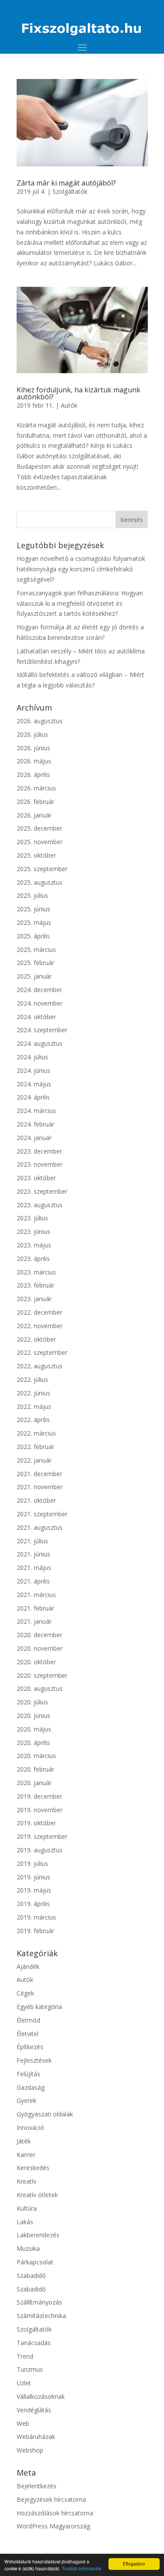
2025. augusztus (40, 882)
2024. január (34, 1138)
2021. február (35, 1608)
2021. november (40, 1487)
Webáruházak (36, 2437)
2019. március (36, 1917)
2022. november (40, 1326)
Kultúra (27, 2208)
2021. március (36, 1595)
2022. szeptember (42, 1352)
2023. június (33, 1231)
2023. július (32, 1218)
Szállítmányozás (39, 2302)
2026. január (34, 815)
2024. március (36, 1111)
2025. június (33, 909)
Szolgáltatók (70, 191)
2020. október (36, 1662)
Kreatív (26, 2181)
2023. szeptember (42, 1191)
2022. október (36, 1339)
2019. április (33, 1904)
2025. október (36, 855)
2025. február (35, 963)
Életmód (28, 2020)
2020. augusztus (40, 1688)
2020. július (32, 1702)
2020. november (40, 1648)
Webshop (30, 2450)
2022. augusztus (40, 1366)
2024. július (32, 1057)
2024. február (35, 1124)
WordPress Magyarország (53, 2526)
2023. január (34, 1299)
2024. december (39, 990)
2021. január (34, 1621)
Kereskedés (33, 2168)
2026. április (33, 775)
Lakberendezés (38, 2235)
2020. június (33, 1716)
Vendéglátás (34, 2410)
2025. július (32, 895)
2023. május (34, 1245)
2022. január (34, 1460)
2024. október (36, 1017)
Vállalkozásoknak (41, 2396)
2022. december (39, 1312)
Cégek (25, 1993)
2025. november (40, 842)
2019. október (36, 1823)
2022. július (32, 1379)
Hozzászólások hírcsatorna (55, 2513)
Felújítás (28, 2074)
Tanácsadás (34, 2343)
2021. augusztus (40, 1527)
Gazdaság (31, 2087)
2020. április (33, 1743)
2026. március (36, 788)
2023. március (36, 1272)
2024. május (34, 1084)
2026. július (32, 734)
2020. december (39, 1635)
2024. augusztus (40, 1043)
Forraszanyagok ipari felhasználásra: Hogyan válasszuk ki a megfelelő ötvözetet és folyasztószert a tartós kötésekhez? (80, 603)
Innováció (30, 2128)
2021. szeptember (42, 1514)
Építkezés (30, 2047)
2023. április (33, 1259)
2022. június (33, 1393)
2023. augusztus (40, 1205)
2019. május (34, 1890)
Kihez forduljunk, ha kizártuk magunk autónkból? (79, 393)
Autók (69, 405)
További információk (82, 2568)
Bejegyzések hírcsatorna (51, 2499)
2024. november (40, 1003)
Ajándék (28, 1966)
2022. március (36, 1433)
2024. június (33, 1070)
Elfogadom (134, 2564)
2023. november (40, 1164)
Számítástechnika (41, 2316)
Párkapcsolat (35, 2262)
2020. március (36, 1756)
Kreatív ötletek (37, 2195)
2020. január (34, 1783)
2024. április (33, 1097)
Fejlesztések (34, 2060)
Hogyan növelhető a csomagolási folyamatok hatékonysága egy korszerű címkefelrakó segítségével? (81, 569)
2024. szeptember (42, 1030)
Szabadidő (31, 2275)
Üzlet (24, 2383)
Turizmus (30, 2369)
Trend (25, 2356)
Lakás (25, 2222)
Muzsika (28, 2248)
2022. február (35, 1447)
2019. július (32, 1863)
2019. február (35, 1931)
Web (23, 2423)
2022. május (34, 1406)
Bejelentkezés (37, 2486)
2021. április (33, 1581)
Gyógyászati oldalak (45, 2114)
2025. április (33, 936)
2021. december (39, 1474)
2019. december (39, 1796)
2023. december (39, 1151)
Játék (24, 2141)
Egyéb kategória (39, 2007)
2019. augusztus (40, 1850)
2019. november (40, 1810)
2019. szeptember (42, 1836)
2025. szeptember (42, 869)
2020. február (35, 1769)
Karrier (26, 2155)
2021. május (34, 1568)
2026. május (34, 761)
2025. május (34, 922)
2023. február (35, 1285)
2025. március (36, 950)
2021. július (32, 1541)
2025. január (34, 976)
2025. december (39, 828)
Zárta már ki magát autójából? (66, 183)
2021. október (36, 1500)
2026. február (35, 802)
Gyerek (26, 2100)
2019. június (33, 1877)
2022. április (33, 1420)
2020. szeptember (42, 1675)
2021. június (33, 1554)
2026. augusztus (40, 721)
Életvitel (28, 2034)
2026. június (33, 748)
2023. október (36, 1178)
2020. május (34, 1729)
